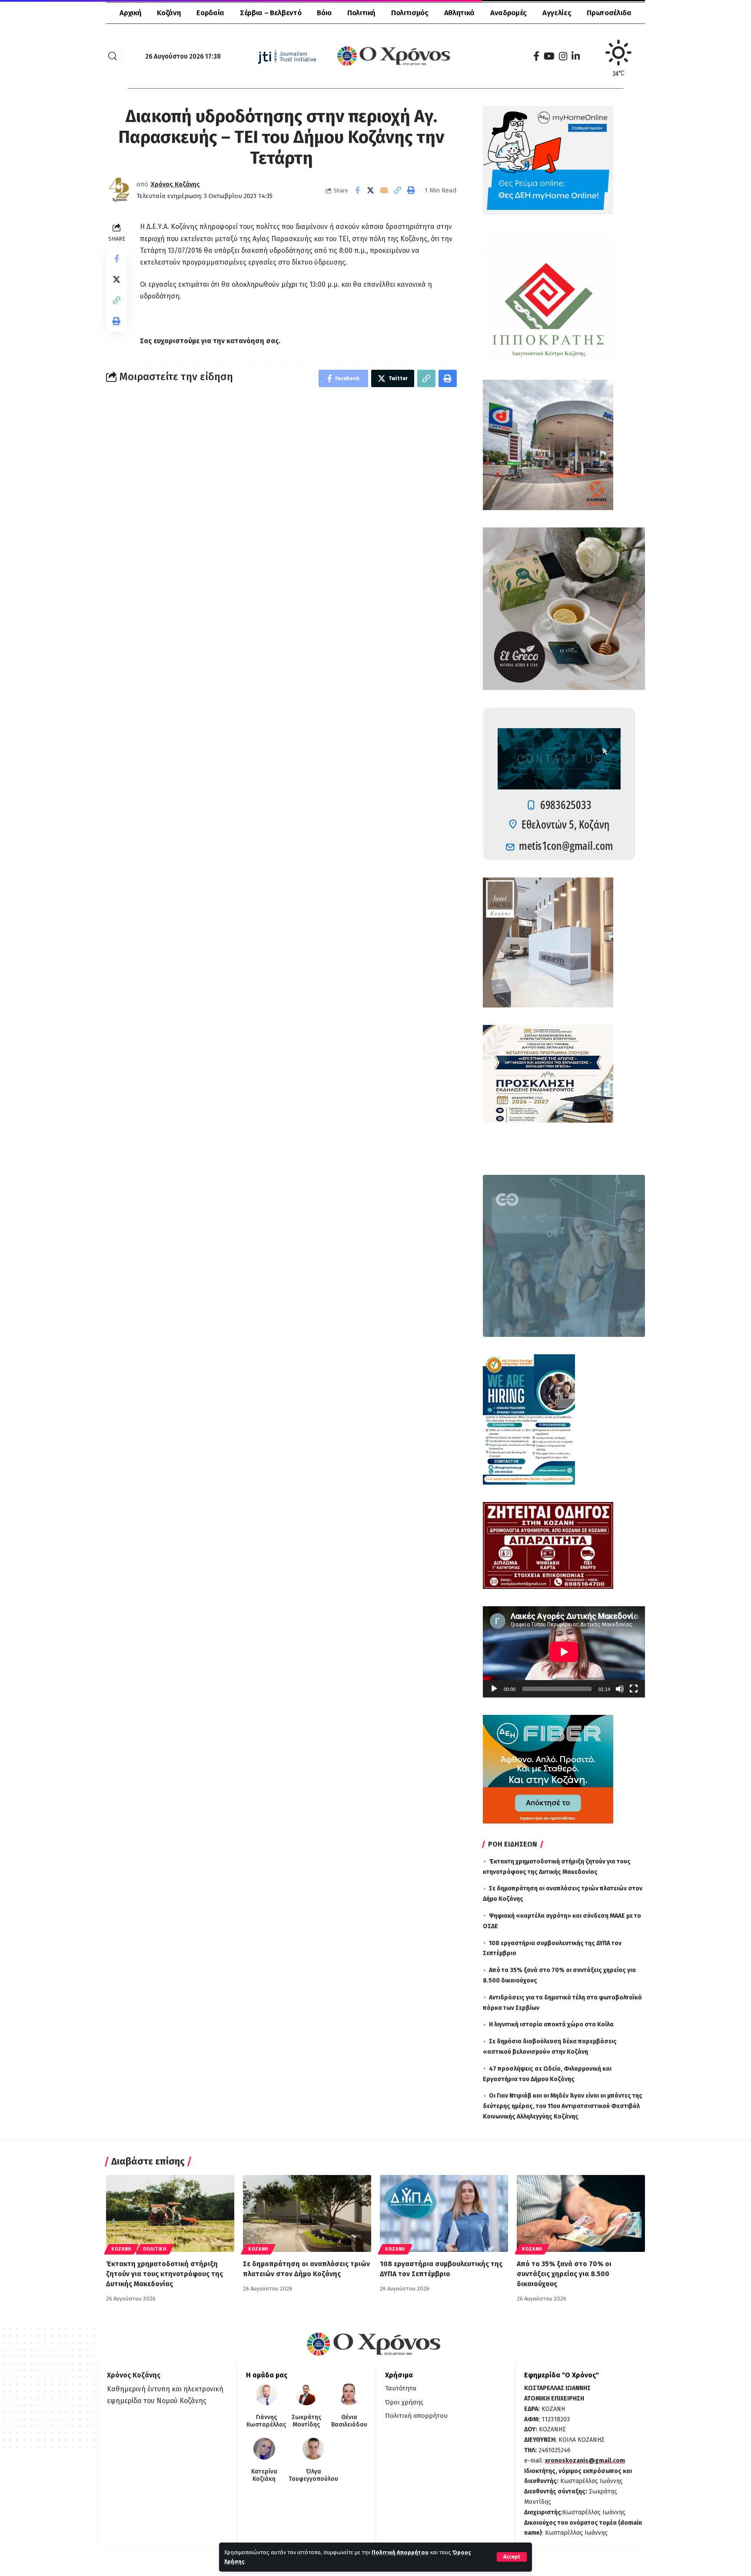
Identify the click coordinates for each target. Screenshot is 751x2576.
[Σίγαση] (620, 1689)
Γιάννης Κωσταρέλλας (266, 2421)
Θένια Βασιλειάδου (349, 2421)
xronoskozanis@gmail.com (585, 2461)
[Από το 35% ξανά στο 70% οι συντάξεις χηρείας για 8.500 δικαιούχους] (581, 2213)
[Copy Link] (398, 190)
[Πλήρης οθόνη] (634, 1689)
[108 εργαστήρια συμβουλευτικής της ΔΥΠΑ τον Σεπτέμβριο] (444, 2213)
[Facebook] (536, 56)
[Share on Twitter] (371, 190)
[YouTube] (549, 56)
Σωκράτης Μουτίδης (306, 2421)
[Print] (411, 190)
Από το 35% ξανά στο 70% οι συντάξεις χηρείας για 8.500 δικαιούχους (564, 2274)
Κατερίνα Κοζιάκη (264, 2475)
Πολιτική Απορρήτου (400, 2552)
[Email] (384, 190)
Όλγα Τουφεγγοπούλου (313, 2475)
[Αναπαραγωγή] (494, 1689)
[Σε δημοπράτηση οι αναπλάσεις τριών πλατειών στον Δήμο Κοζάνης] (307, 2213)
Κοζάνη (121, 2249)
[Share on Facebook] (357, 190)
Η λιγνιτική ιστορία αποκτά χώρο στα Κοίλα (551, 2024)
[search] (113, 56)
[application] (564, 1652)
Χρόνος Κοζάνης (175, 184)
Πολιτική (155, 2249)
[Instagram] (563, 56)
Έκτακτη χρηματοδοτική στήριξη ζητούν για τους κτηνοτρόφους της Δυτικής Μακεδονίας (164, 2274)
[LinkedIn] (576, 56)
